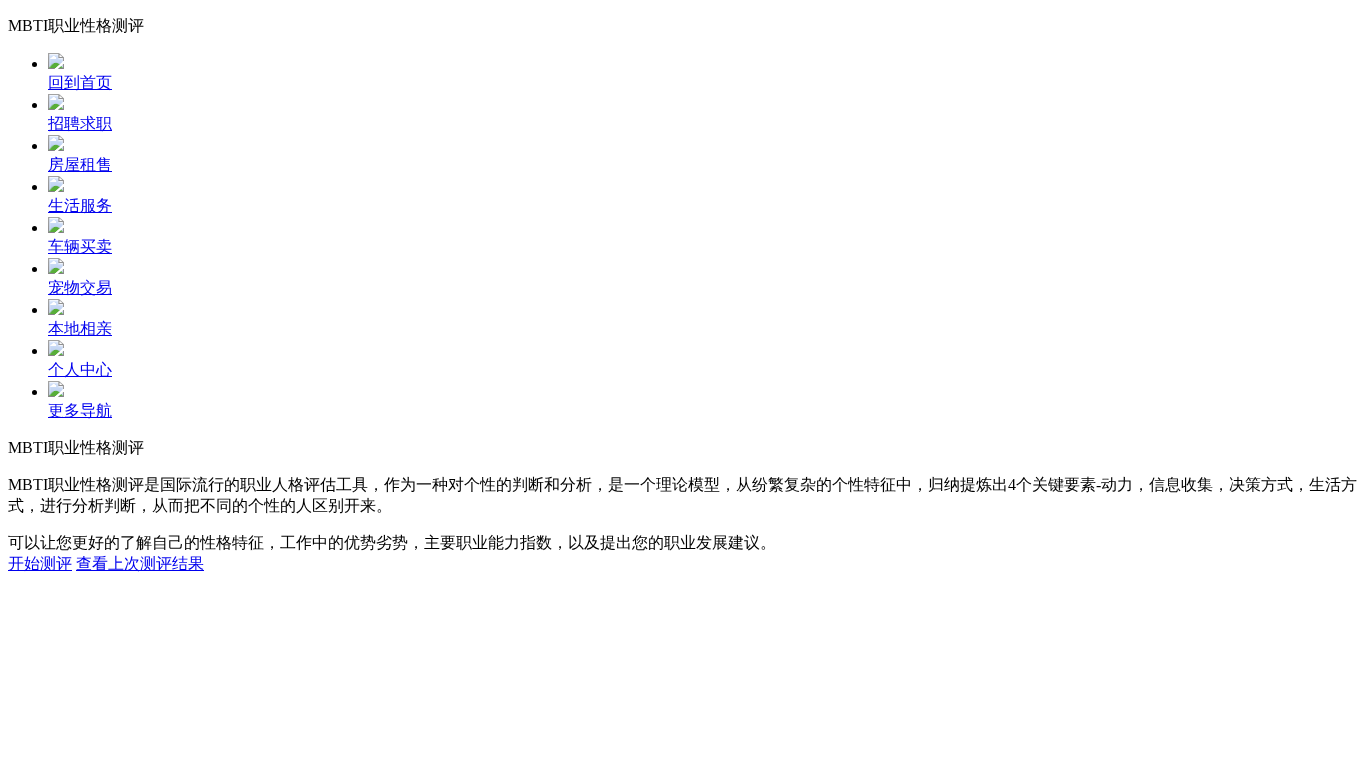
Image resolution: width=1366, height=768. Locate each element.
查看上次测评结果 (140, 563)
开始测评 (40, 563)
